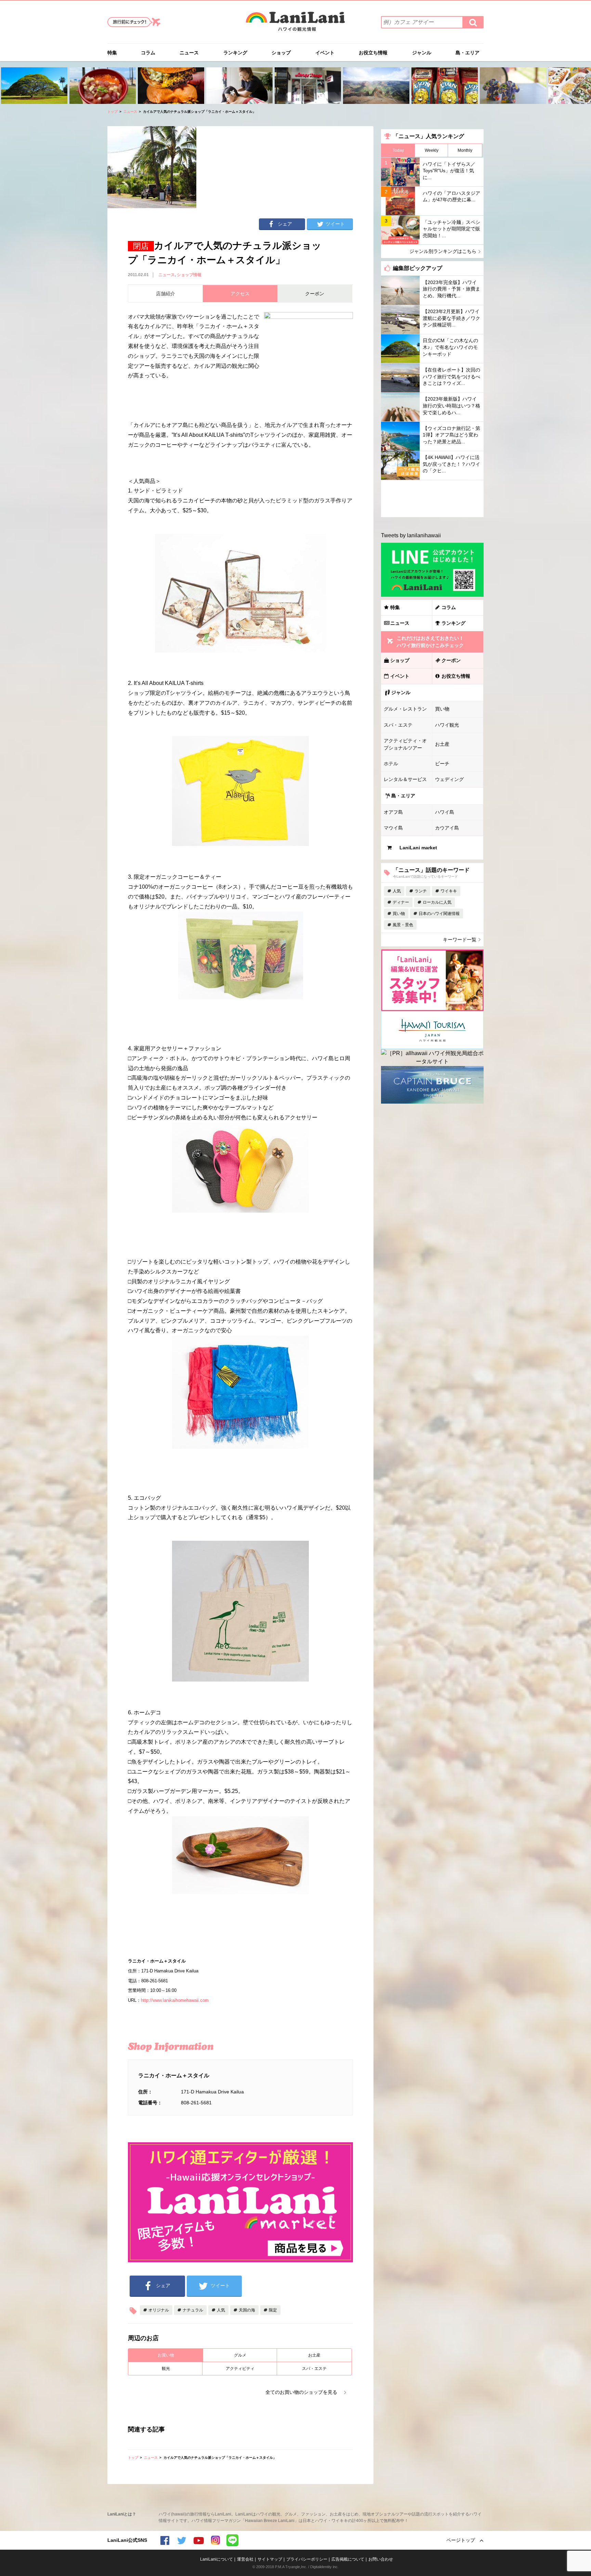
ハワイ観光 (447, 725)
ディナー (401, 902)
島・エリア (468, 53)
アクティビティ (240, 2369)
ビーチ (442, 764)
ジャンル (422, 53)
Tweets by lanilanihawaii (411, 535)
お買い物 (166, 2355)
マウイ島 (393, 828)
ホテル (391, 764)
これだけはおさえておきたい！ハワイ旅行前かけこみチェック (430, 642)
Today (398, 150)
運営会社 (245, 2559)
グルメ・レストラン (405, 709)
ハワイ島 (445, 812)
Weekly (432, 150)
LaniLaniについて (216, 2559)
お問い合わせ (381, 2559)
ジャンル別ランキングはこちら (443, 251)
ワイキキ (449, 891)
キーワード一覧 (460, 940)
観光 (166, 2369)
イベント (325, 53)
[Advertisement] (432, 499)
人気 (221, 2310)
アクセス (240, 294)
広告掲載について (348, 2559)
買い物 (442, 709)
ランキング (235, 53)
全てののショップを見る (301, 2392)
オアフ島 (393, 812)
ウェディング (449, 779)
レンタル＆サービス (405, 779)
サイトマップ (270, 2559)
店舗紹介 (166, 294)
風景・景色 (403, 925)
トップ (113, 112)
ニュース (189, 53)
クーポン (451, 660)
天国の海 (247, 2310)
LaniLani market (418, 848)
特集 (112, 53)
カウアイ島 (447, 828)
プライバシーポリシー (307, 2559)
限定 (273, 2310)
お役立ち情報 (373, 53)
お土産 (314, 2355)
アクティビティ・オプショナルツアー (405, 744)
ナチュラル (193, 2310)
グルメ (240, 2355)
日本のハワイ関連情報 (439, 914)
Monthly (465, 150)
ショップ (281, 53)
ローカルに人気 (437, 902)
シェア (285, 224)
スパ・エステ (314, 2369)
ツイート (335, 224)
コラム (148, 53)
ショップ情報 (189, 275)
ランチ (421, 891)
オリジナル (159, 2310)
